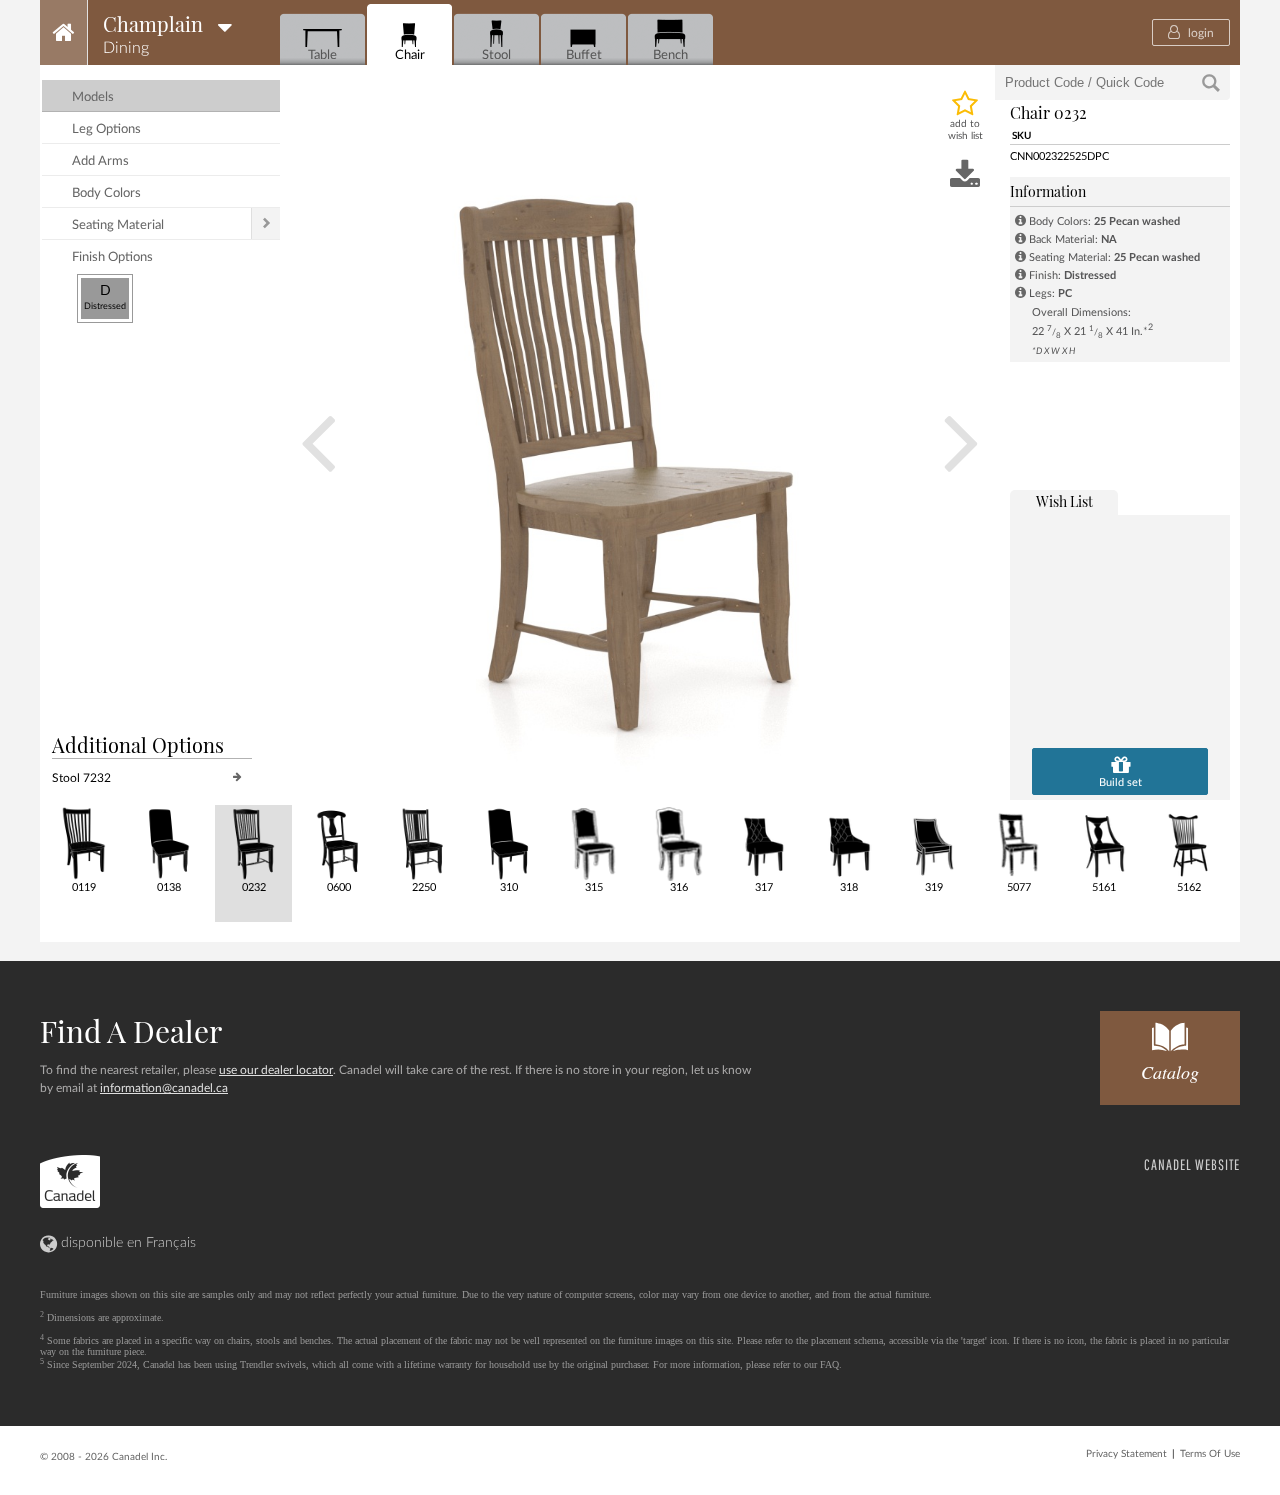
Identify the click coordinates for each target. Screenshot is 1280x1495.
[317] (762, 842)
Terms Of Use (1210, 1454)
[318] (847, 842)
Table (322, 55)
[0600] (337, 842)
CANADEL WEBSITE (1192, 1164)
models (93, 97)
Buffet (584, 55)
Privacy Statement (1126, 1454)
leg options (106, 129)
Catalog (1170, 1072)
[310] (507, 842)
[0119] (82, 842)
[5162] (1187, 842)
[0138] (167, 842)
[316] (677, 842)
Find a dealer (131, 1031)
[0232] (252, 842)
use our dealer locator (276, 1070)
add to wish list (965, 130)
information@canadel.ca (164, 1088)
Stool (496, 55)
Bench (670, 55)
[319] (932, 842)
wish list (1064, 501)
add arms (100, 161)
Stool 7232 (81, 778)
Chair (410, 55)
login (1199, 33)
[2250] (422, 842)
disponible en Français (126, 1243)
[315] (592, 842)
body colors (106, 193)
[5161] (1102, 842)
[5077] (1017, 842)
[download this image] (965, 176)
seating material (118, 225)
